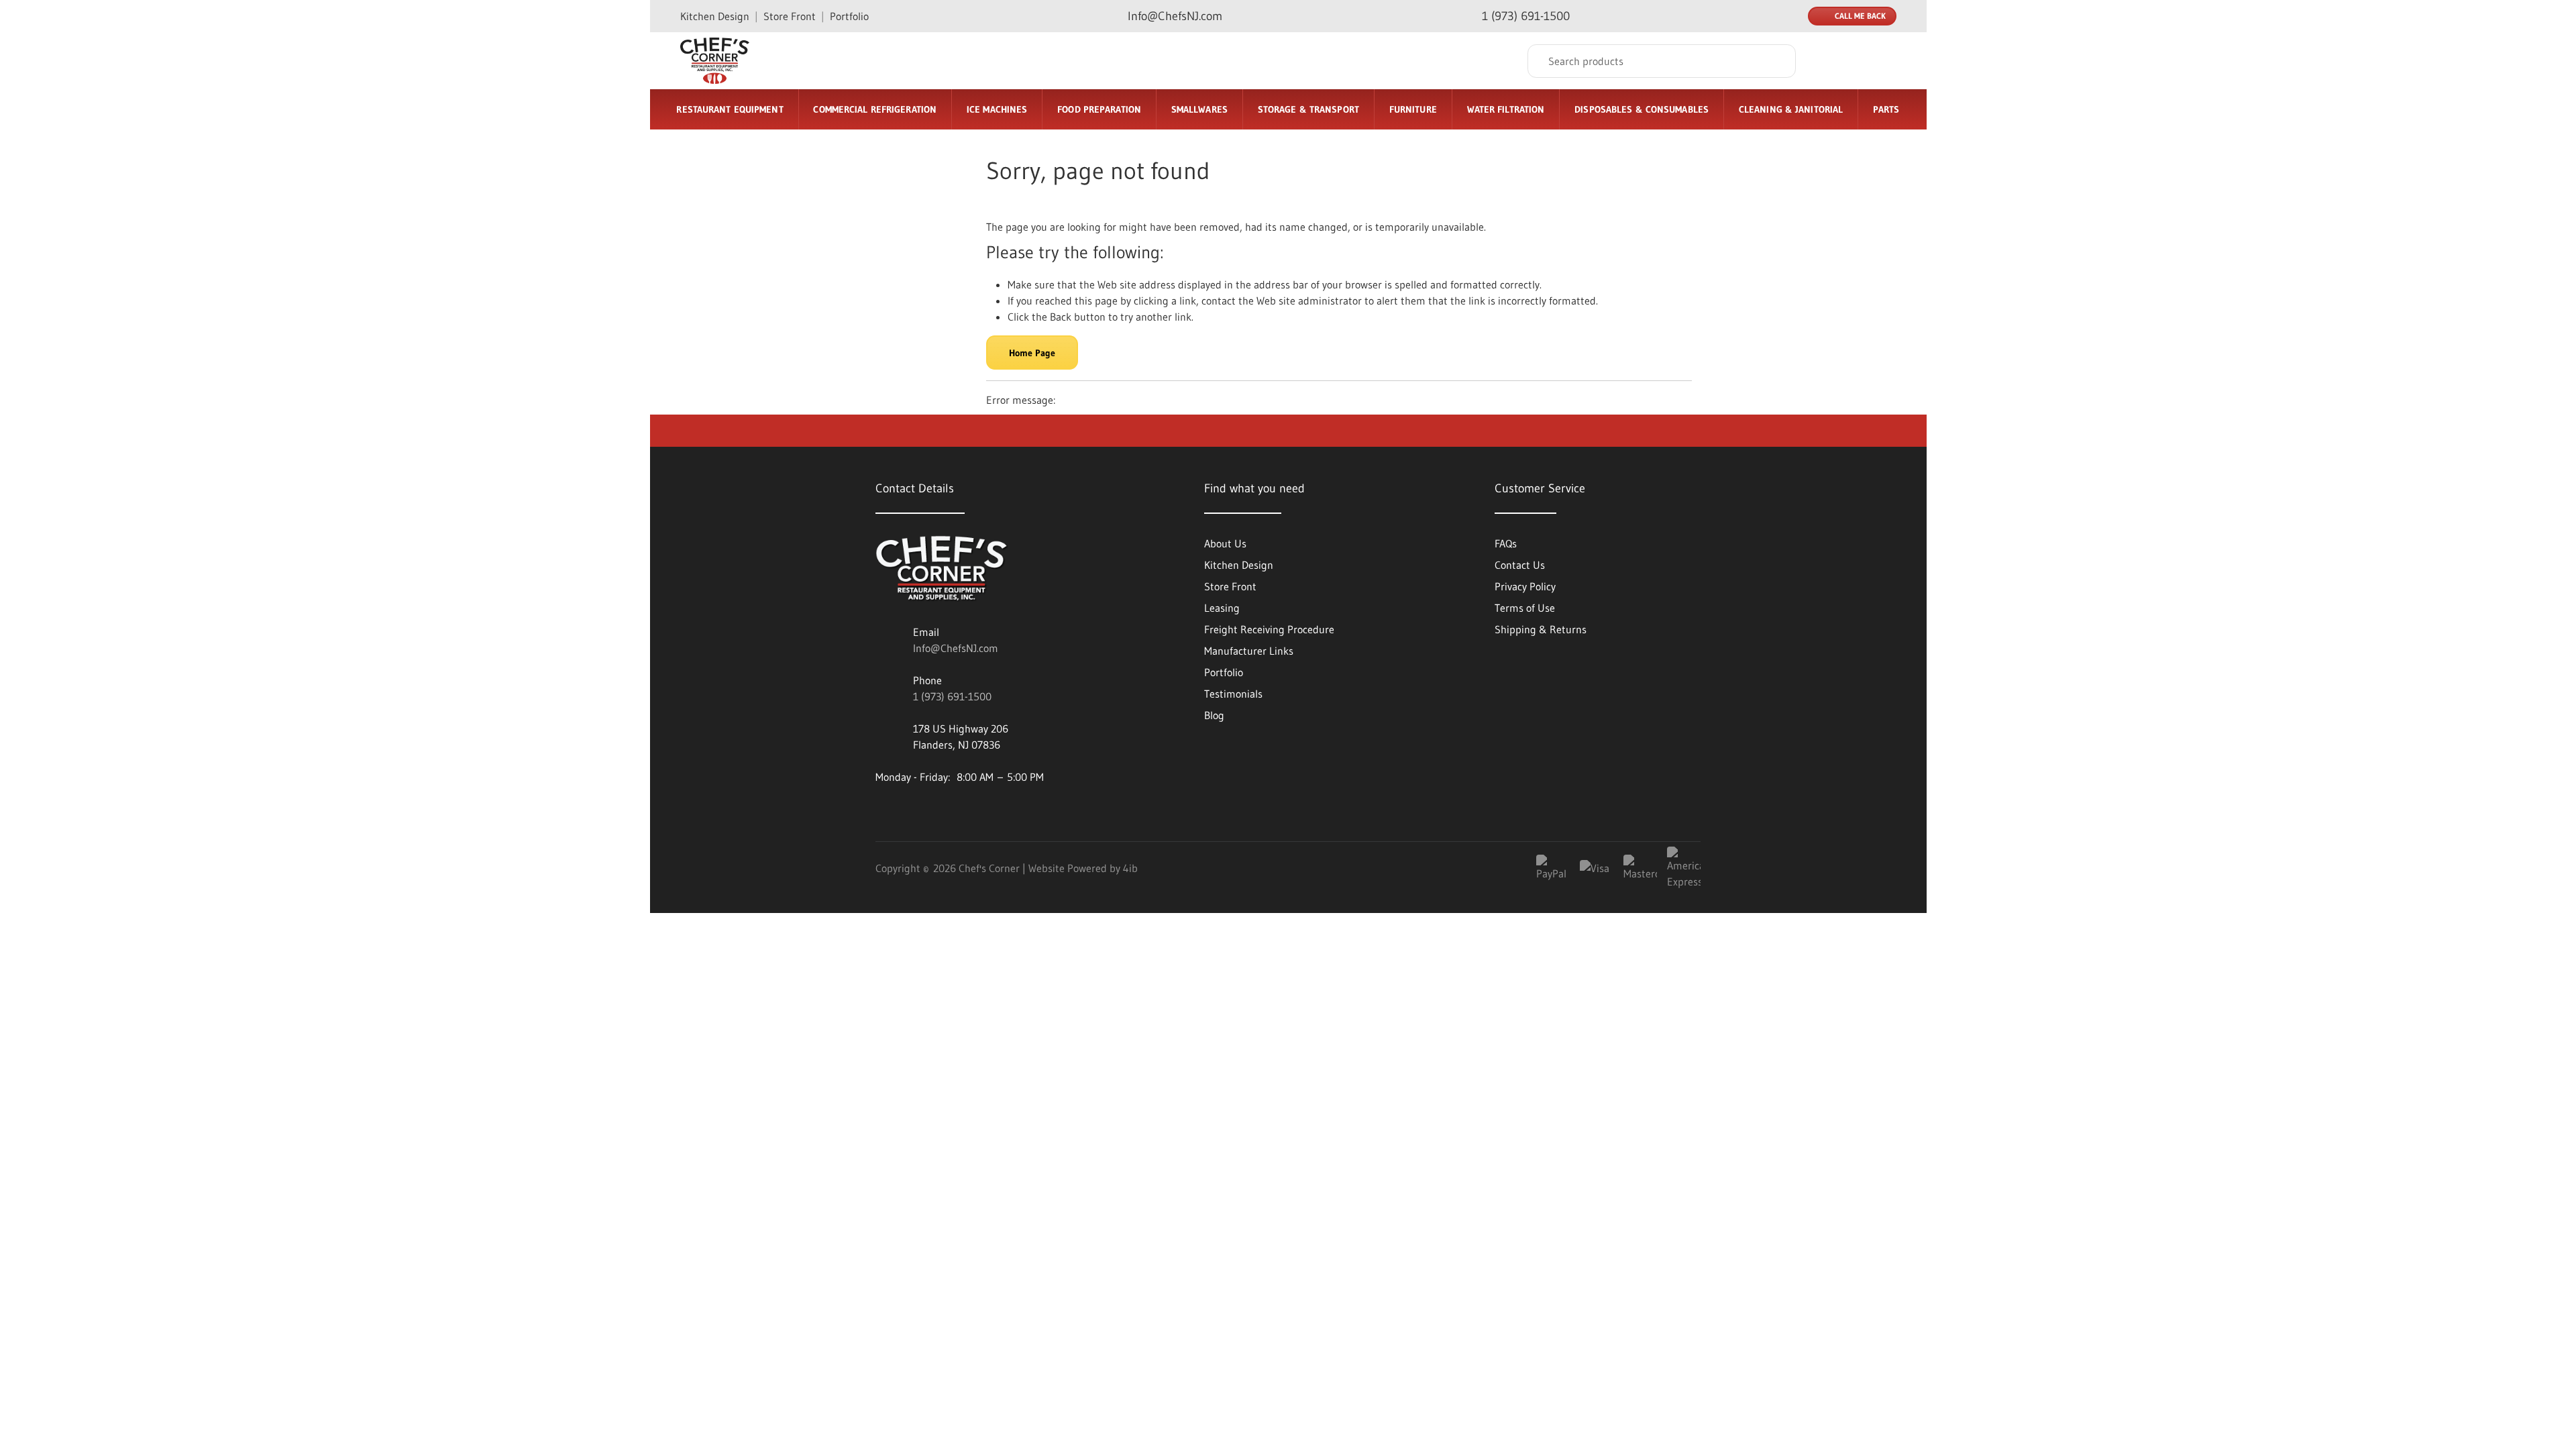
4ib (1130, 868)
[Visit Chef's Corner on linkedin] (885, 811)
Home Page (1032, 353)
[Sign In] (1832, 61)
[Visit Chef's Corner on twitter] (994, 811)
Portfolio (849, 16)
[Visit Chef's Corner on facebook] (922, 811)
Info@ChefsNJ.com (956, 648)
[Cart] (1882, 61)
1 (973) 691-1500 (952, 696)
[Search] (1776, 61)
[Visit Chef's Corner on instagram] (958, 811)
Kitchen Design (715, 16)
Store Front (790, 16)
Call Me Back (1860, 16)
